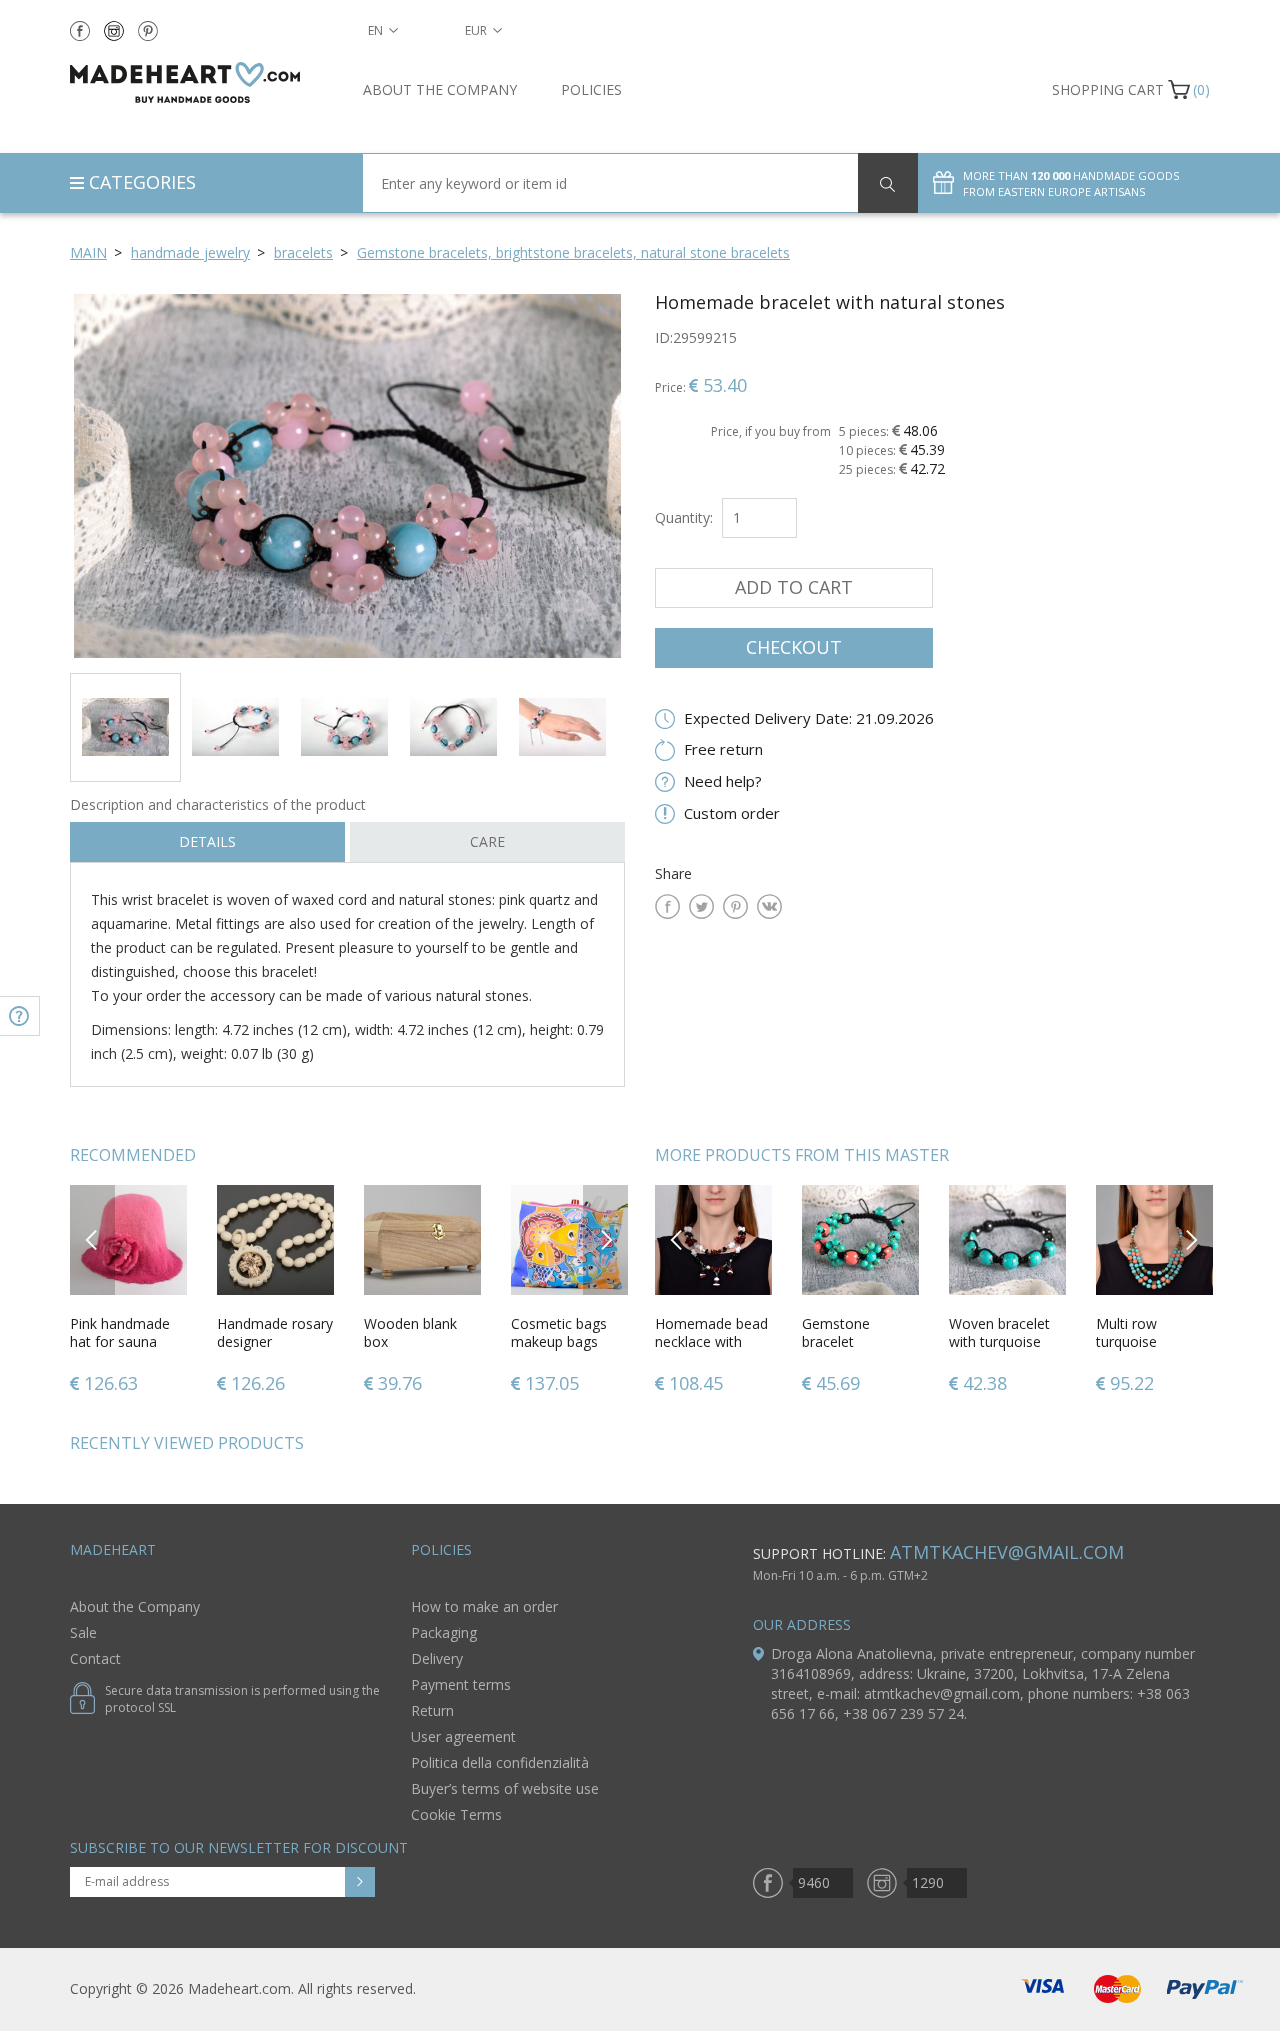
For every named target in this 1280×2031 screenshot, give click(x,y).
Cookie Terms (456, 1814)
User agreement (463, 1736)
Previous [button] (92, 1239)
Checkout (794, 647)
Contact (95, 1658)
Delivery (437, 1658)
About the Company (440, 89)
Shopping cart (1108, 89)
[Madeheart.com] (201, 82)
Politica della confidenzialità (500, 1762)
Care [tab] (487, 841)
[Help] (20, 1016)
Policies (591, 89)
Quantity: (684, 517)
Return (432, 1710)
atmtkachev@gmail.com (1007, 1552)
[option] (347, 475)
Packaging (444, 1632)
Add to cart (794, 587)
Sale (83, 1632)
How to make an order (484, 1606)
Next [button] (606, 1239)
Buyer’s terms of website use (505, 1788)
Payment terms (461, 1684)
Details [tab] (207, 841)
